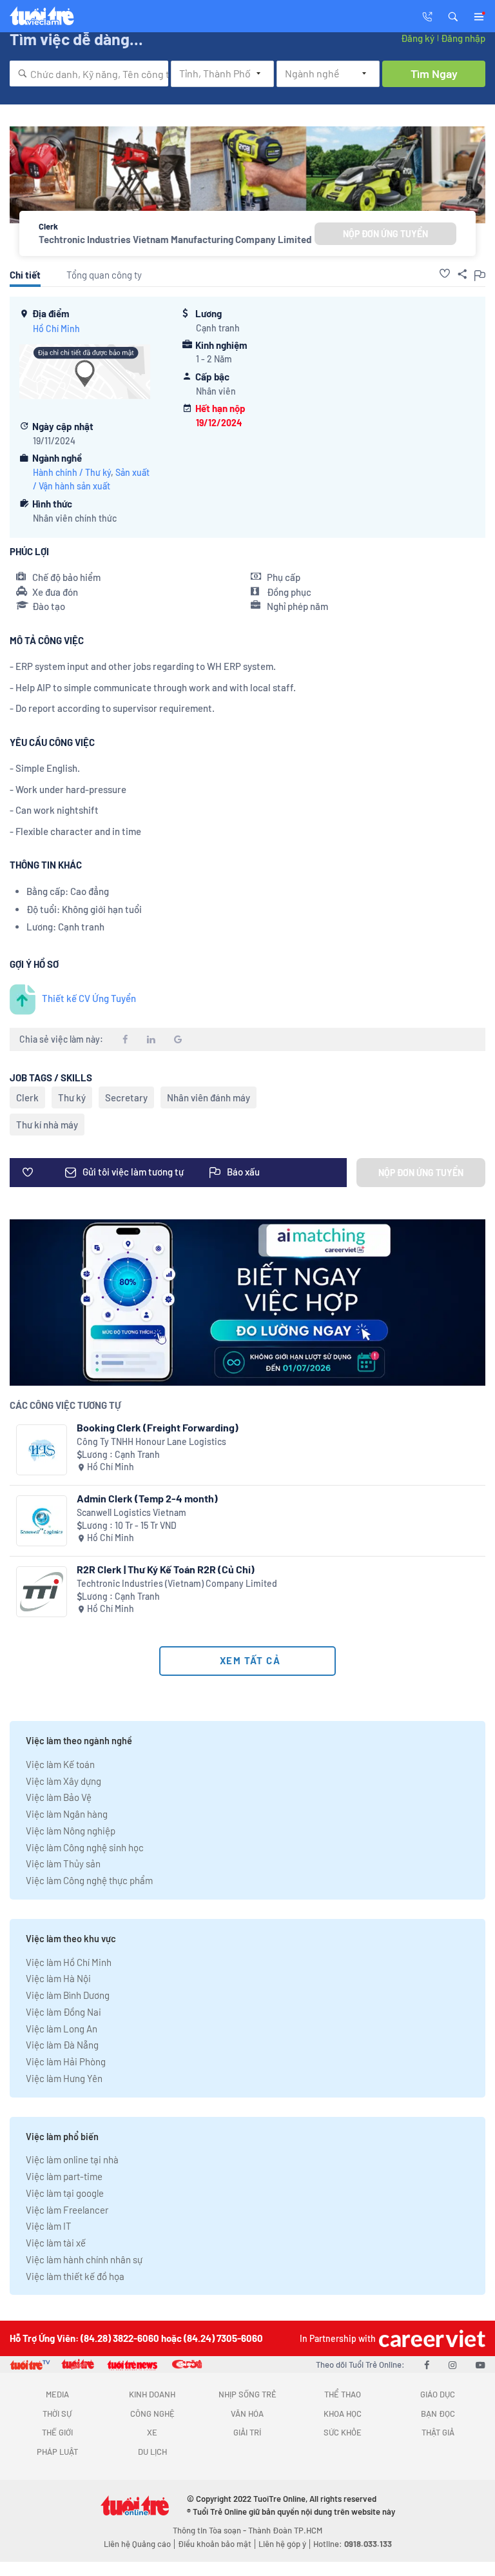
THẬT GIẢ (438, 2432)
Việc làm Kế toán (60, 1764)
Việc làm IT (49, 2226)
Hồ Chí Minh (56, 329)
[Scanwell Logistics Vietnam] (42, 1521)
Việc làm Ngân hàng (67, 1814)
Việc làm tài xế (56, 2243)
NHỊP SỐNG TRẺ (247, 2394)
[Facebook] (427, 2365)
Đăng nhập (463, 38)
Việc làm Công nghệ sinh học (85, 1847)
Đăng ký (418, 38)
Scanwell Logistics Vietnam (131, 1512)
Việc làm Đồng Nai (63, 2012)
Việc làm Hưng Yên (64, 2078)
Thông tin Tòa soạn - (210, 2530)
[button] (453, 15)
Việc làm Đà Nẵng (62, 2045)
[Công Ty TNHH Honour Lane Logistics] (42, 1450)
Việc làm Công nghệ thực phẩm (89, 1880)
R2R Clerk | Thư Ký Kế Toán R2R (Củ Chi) (166, 1569)
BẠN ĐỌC (438, 2414)
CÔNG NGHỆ (152, 2414)
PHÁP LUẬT (57, 2452)
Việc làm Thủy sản (63, 1863)
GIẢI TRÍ (247, 2432)
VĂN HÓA (247, 2414)
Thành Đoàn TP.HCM (285, 2530)
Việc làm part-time (64, 2176)
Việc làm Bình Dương (68, 1995)
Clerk (27, 1097)
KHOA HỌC (343, 2414)
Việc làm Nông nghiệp (71, 1831)
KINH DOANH (152, 2394)
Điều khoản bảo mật (215, 2544)
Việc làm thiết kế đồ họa (75, 2276)
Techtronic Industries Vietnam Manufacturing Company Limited (175, 239)
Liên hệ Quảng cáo (137, 2544)
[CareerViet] (431, 2338)
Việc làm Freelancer (67, 2210)
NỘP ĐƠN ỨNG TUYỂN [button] (385, 234)
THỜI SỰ (57, 2414)
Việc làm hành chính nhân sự (84, 2259)
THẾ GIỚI (57, 2432)
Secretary (126, 1097)
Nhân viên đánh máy (209, 1097)
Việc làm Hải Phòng (66, 2061)
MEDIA (57, 2394)
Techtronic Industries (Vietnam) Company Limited (177, 1583)
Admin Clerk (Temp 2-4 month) (147, 1498)
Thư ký (72, 1097)
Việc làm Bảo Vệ (59, 1797)
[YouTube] (480, 2365)
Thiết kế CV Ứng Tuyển (89, 998)
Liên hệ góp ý (282, 2544)
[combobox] (89, 74)
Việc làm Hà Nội (58, 1978)
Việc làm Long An (62, 2029)
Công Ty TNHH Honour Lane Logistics (151, 1441)
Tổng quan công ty (104, 275)
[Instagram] (452, 2365)
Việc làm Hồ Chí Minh (69, 1962)
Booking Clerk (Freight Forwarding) (158, 1427)
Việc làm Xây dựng (63, 1781)
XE (152, 2432)
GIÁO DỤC (438, 2394)
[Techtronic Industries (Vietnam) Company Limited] (42, 1592)
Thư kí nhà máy (47, 1125)
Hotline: (353, 2544)
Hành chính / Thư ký (72, 472)
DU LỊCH (152, 2452)
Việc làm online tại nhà (72, 2159)
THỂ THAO (343, 2394)
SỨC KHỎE (343, 2432)
